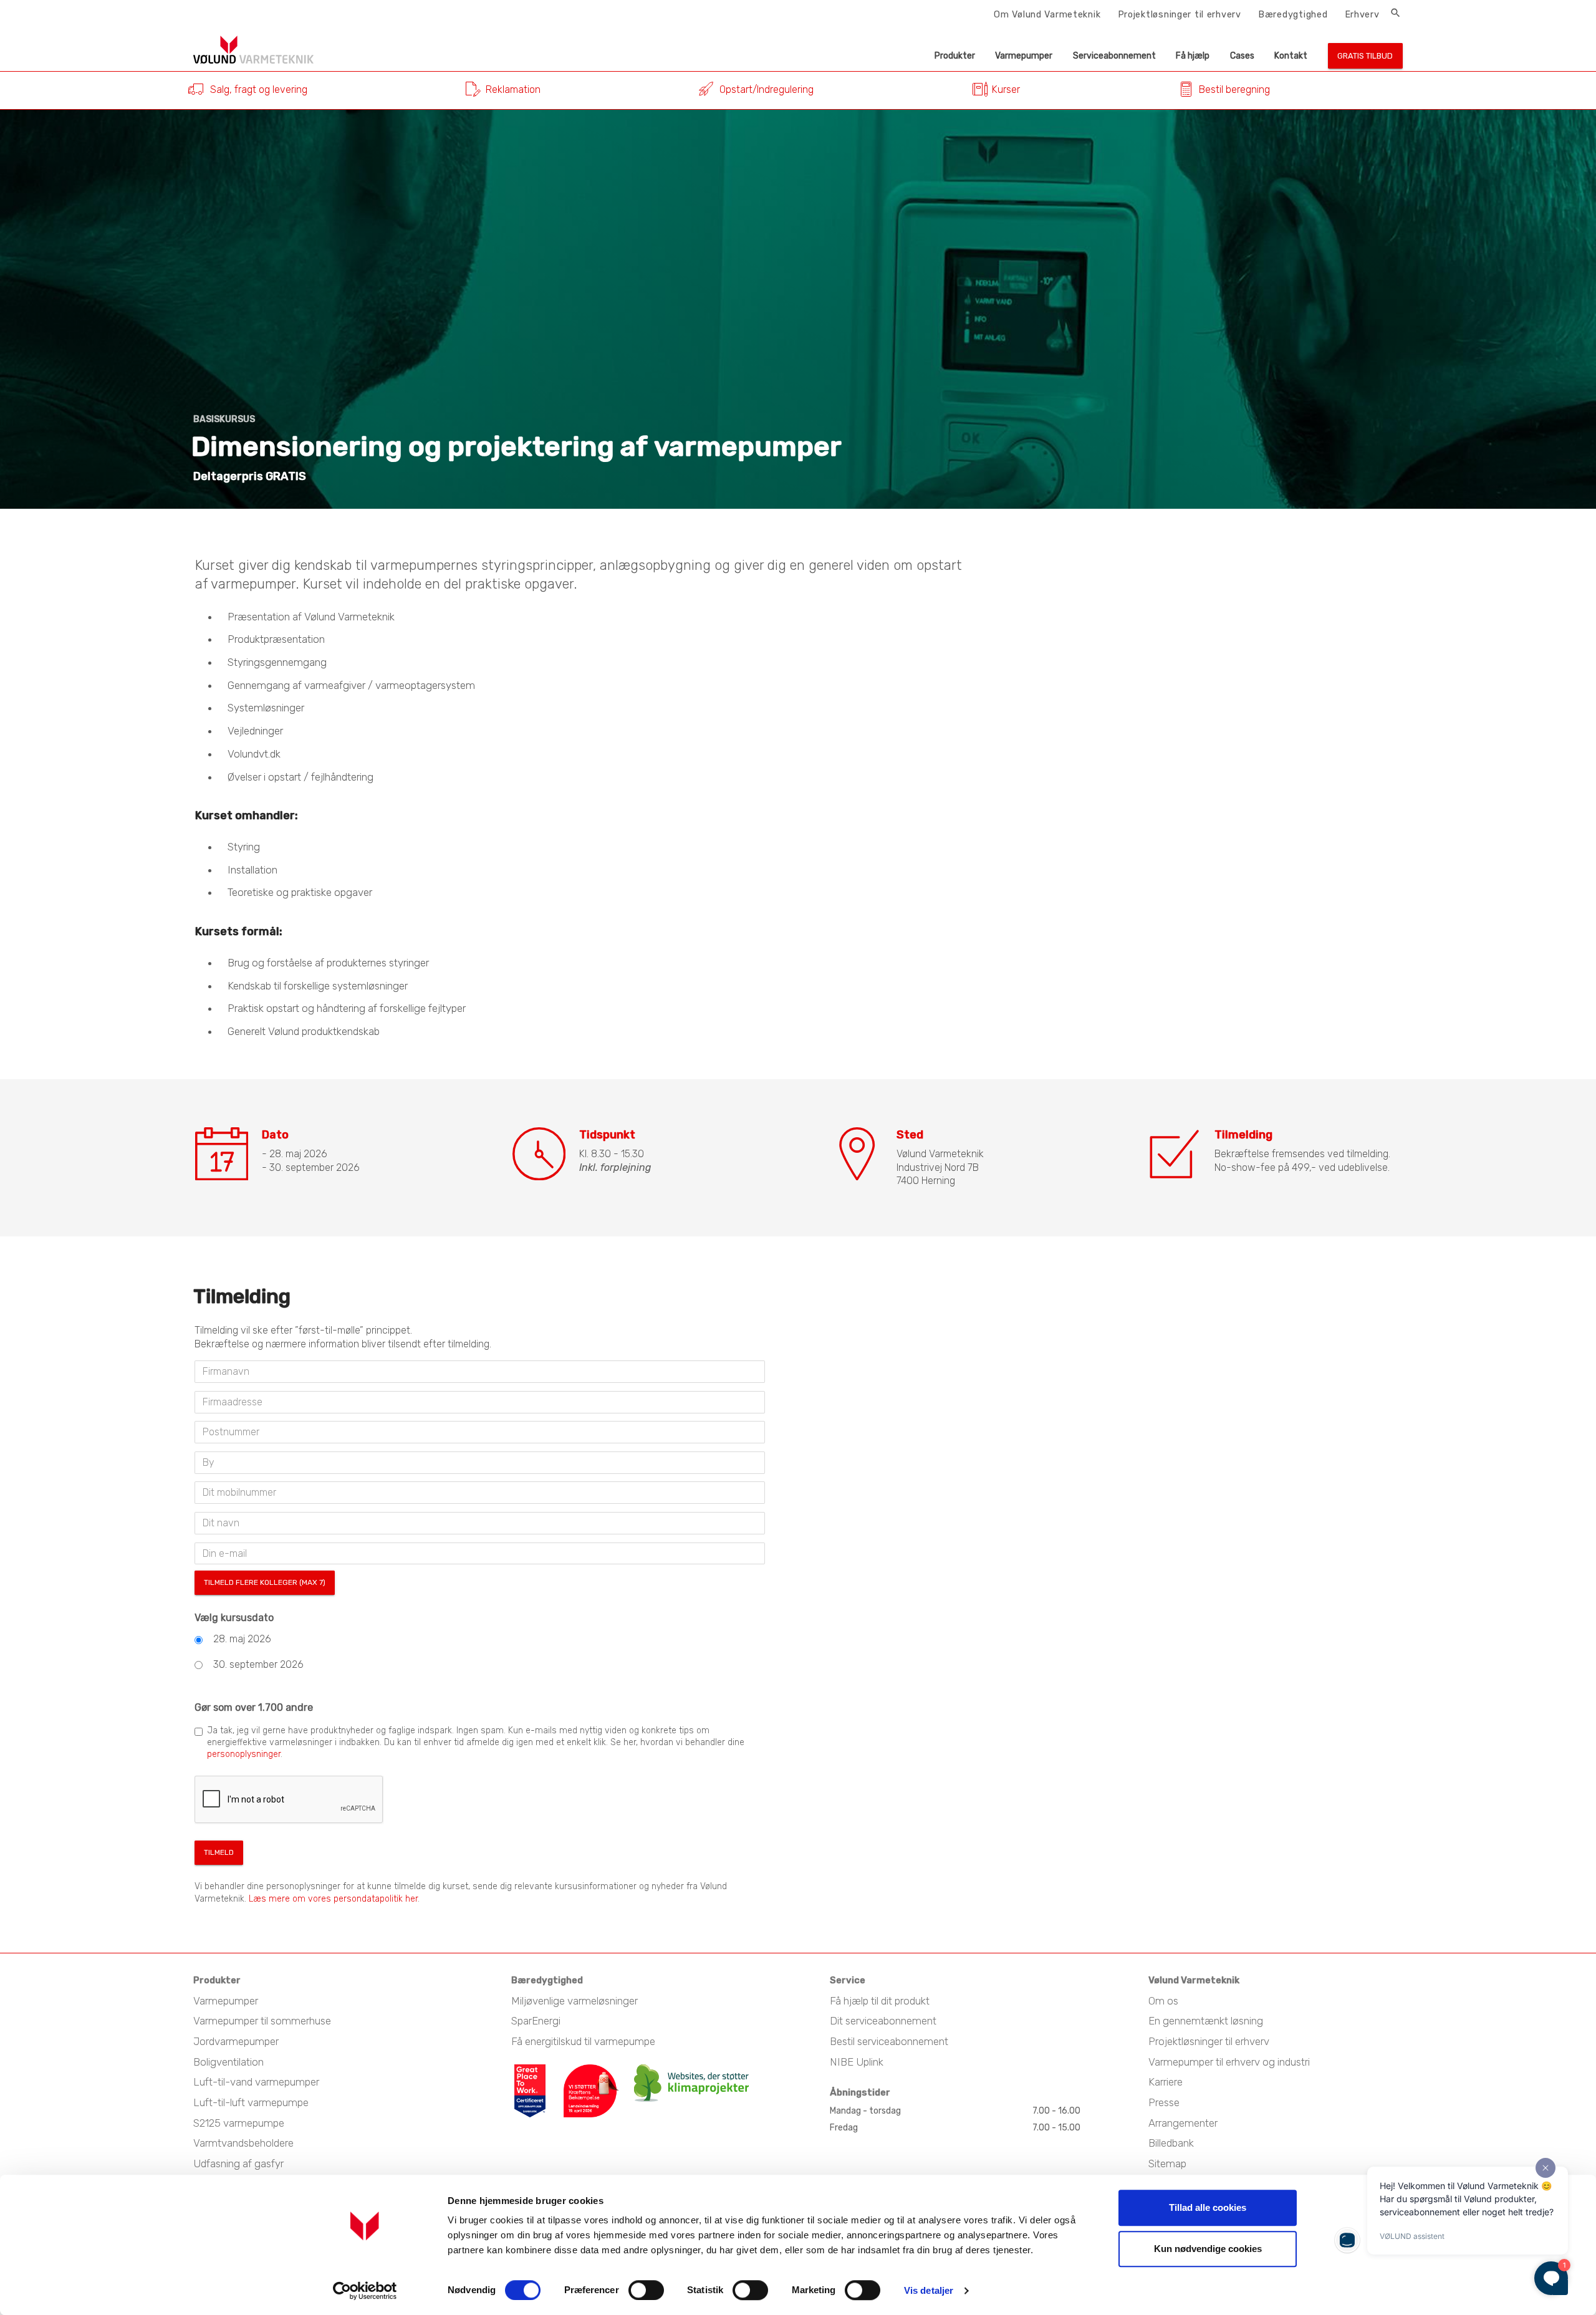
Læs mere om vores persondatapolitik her (333, 1899)
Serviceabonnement (1114, 56)
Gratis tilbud (1365, 56)
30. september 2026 (258, 1664)
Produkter (955, 56)
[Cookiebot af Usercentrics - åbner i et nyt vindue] (365, 2291)
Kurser (1006, 89)
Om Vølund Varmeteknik (1047, 14)
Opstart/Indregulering (767, 89)
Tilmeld (219, 1852)
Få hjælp (1193, 56)
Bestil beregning (1234, 89)
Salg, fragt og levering (259, 89)
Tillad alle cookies (1208, 2207)
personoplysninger (244, 1754)
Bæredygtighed (1293, 14)
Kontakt (1291, 56)
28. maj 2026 (242, 1639)
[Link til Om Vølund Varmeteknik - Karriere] (537, 2070)
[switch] (646, 2290)
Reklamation (513, 89)
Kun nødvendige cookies (1208, 2249)
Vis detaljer (929, 2290)
